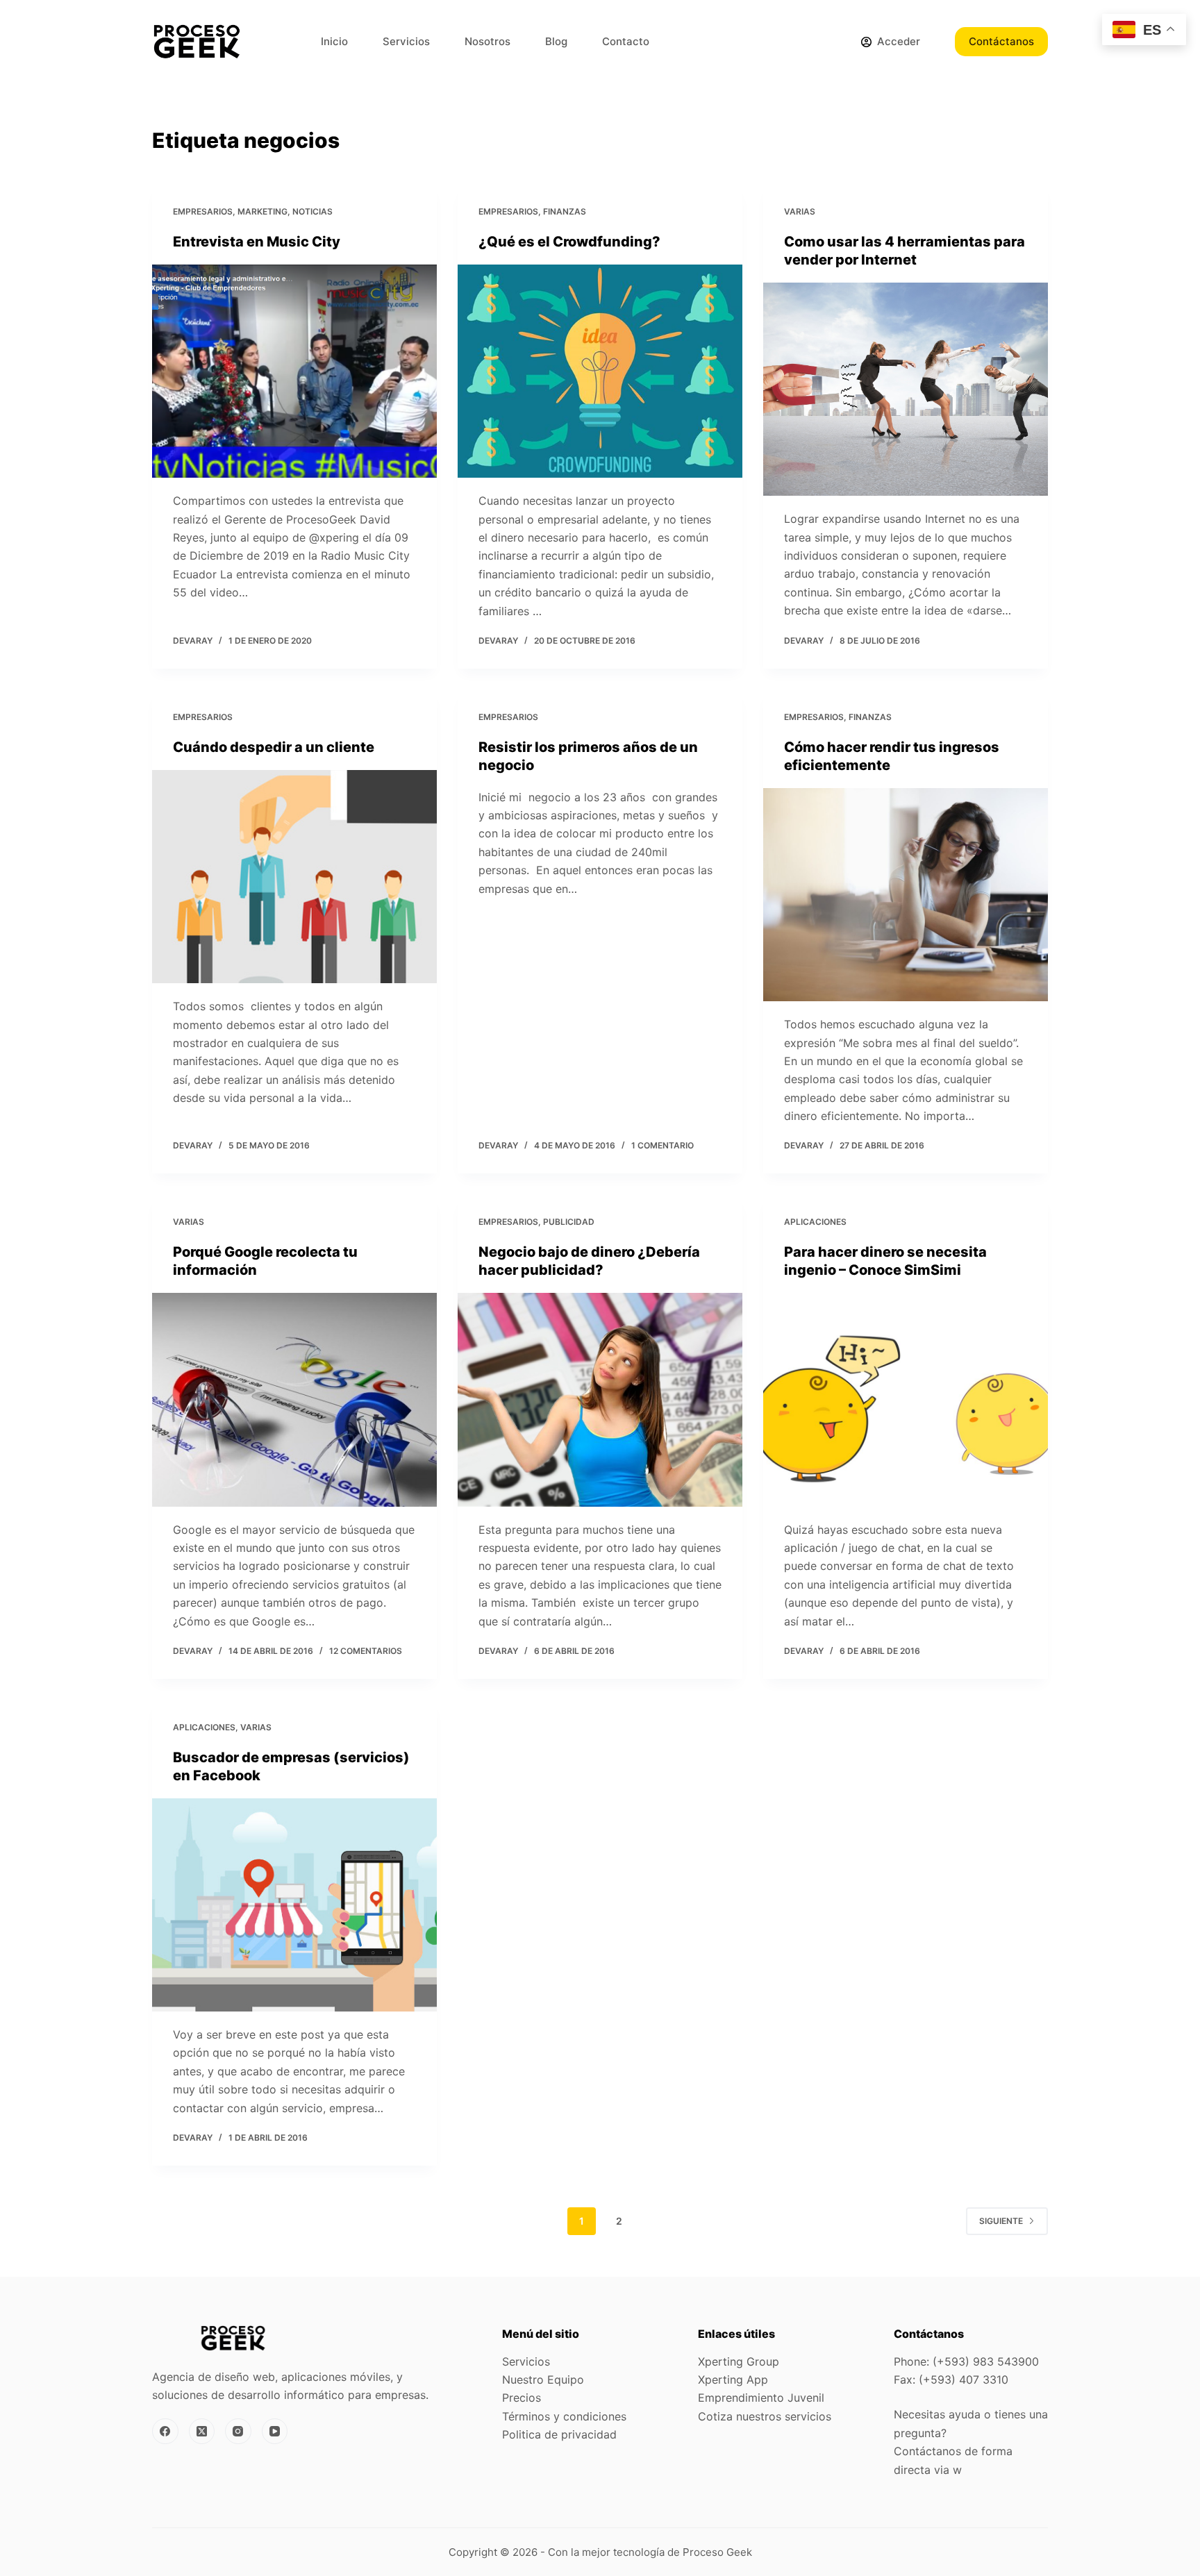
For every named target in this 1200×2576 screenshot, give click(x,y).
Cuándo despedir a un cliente (274, 747)
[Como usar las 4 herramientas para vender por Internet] (906, 390)
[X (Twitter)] (202, 2432)
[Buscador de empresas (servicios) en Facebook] (294, 1905)
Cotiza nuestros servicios (765, 2416)
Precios (522, 2398)
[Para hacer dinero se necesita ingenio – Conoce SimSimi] (906, 1400)
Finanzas (565, 211)
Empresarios (203, 211)
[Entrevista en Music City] (294, 371)
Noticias (312, 211)
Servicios (406, 41)
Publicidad (569, 1222)
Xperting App (733, 2380)
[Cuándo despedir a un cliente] (294, 877)
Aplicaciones (815, 1222)
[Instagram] (238, 2432)
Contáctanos (1001, 41)
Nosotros (487, 41)
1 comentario (662, 1145)
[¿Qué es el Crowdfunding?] (600, 371)
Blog (556, 41)
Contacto (626, 41)
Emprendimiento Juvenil (761, 2398)
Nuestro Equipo (543, 2380)
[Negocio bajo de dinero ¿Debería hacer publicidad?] (600, 1400)
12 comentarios (366, 1651)
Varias (800, 211)
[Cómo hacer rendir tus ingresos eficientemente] (906, 895)
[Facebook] (165, 2432)
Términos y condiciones (564, 2416)
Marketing (262, 211)
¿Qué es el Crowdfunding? (569, 242)
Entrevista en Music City (257, 242)
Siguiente (1001, 2221)
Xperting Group (739, 2361)
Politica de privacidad (559, 2434)
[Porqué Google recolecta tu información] (294, 1400)
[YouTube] (275, 2432)
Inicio (334, 41)
